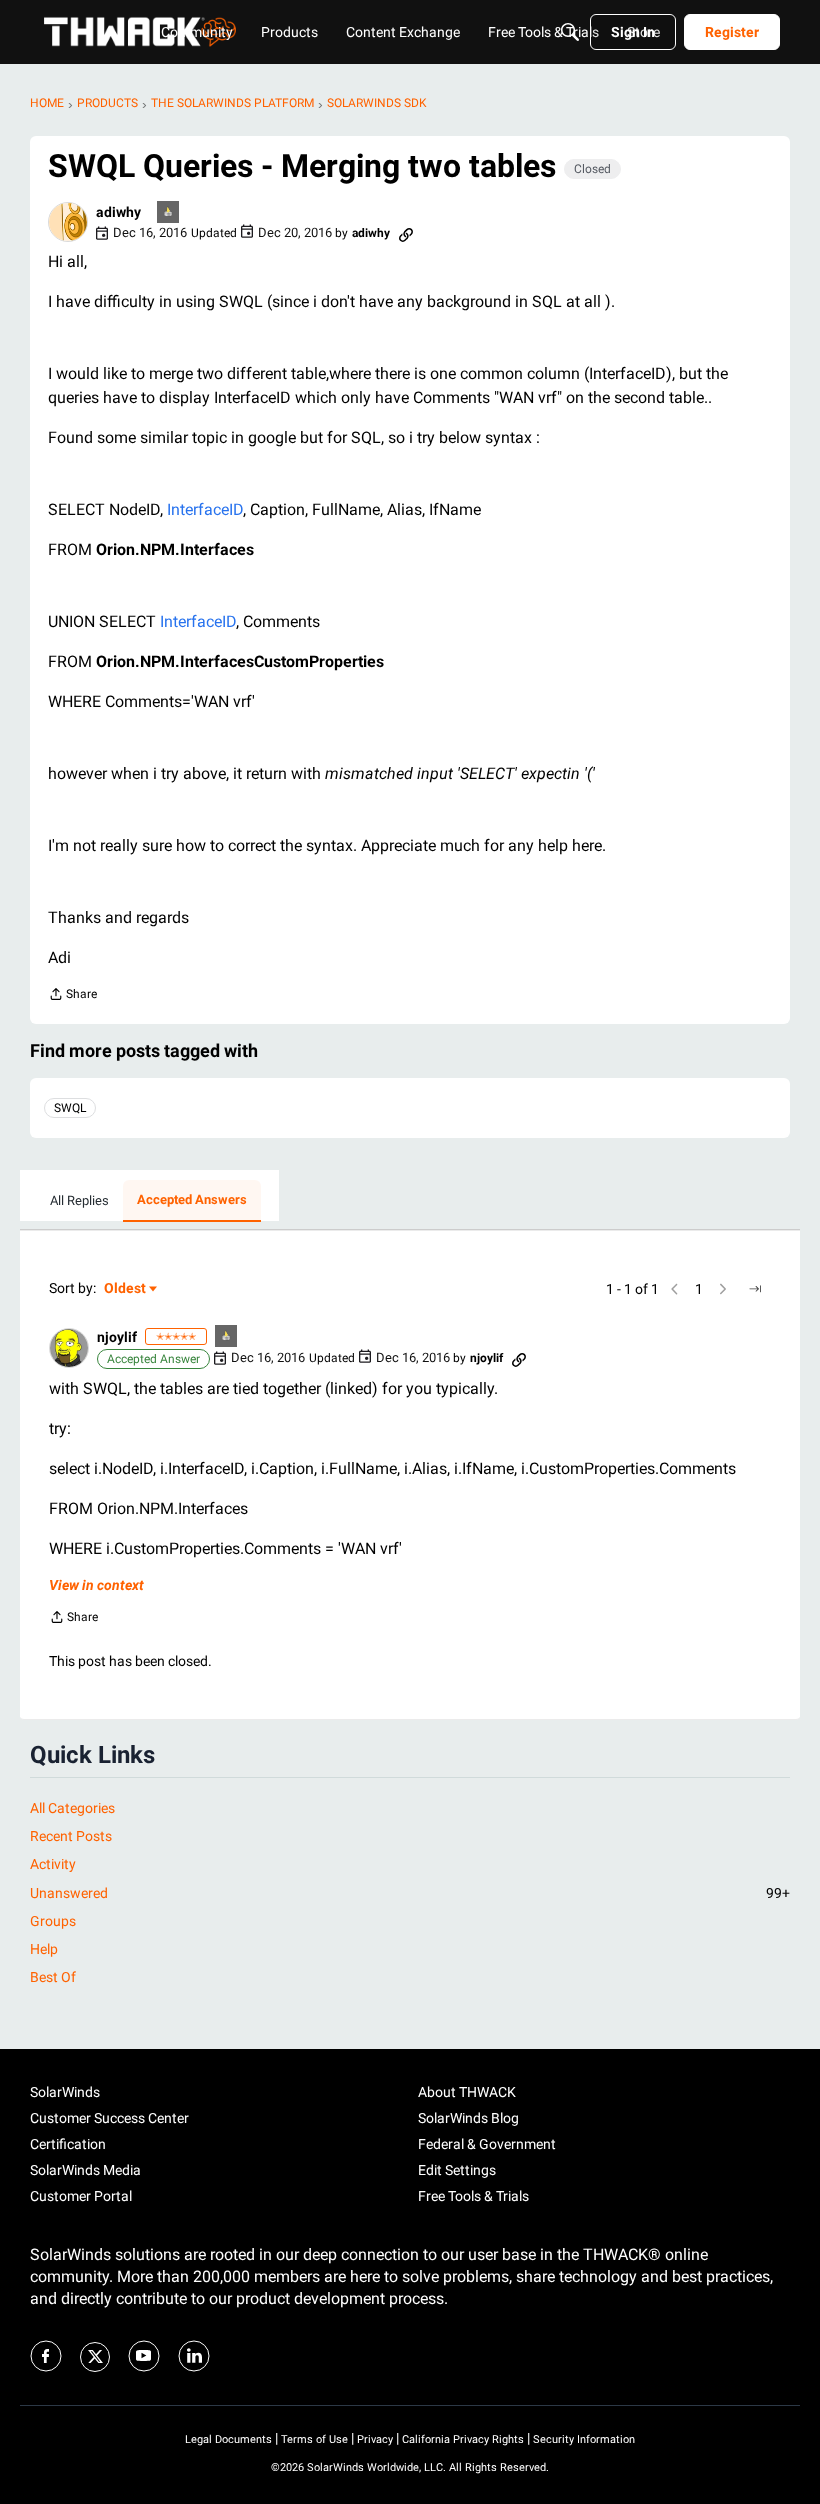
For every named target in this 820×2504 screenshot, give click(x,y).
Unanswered (410, 1893)
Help (44, 1949)
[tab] (79, 1201)
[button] (68, 222)
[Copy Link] (406, 233)
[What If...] (169, 213)
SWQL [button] (70, 1108)
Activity (53, 1864)
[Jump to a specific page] (755, 1289)
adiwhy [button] (118, 212)
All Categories (72, 1808)
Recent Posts (71, 1836)
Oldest (126, 1289)
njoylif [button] (117, 1337)
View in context (96, 1585)
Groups (53, 1921)
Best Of (53, 1977)
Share (72, 996)
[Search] (570, 32)
